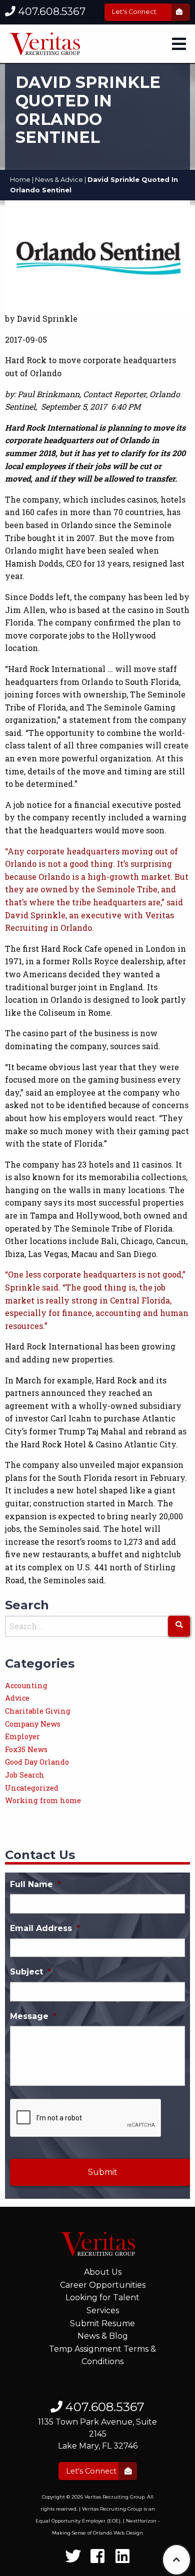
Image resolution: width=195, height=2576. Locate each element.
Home (20, 180)
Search (27, 1605)
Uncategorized (32, 1788)
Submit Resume (102, 2323)
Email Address (45, 1928)
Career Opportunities (103, 2285)
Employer (22, 1736)
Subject (30, 1972)
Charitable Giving (38, 1711)
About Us (103, 2272)
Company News (33, 1724)
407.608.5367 (50, 11)
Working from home (43, 1800)
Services (103, 2310)
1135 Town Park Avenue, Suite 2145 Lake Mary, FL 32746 (97, 2434)
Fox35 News (26, 1749)
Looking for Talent (102, 2297)
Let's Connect (135, 12)
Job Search (25, 1775)
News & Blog (103, 2336)
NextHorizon (141, 2521)
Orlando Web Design (118, 2533)
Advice (17, 1698)
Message (33, 2016)
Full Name (35, 1884)
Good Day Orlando (37, 1762)
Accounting (26, 1685)
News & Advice (59, 180)
